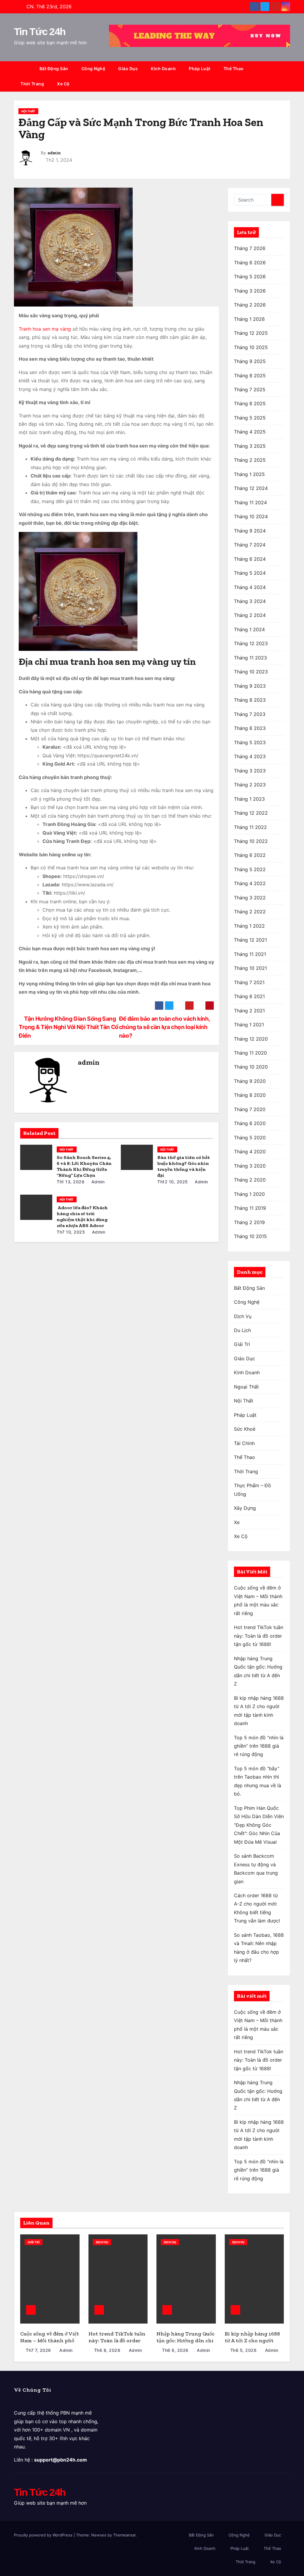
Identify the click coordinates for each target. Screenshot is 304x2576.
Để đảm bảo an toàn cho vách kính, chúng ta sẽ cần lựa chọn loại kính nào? (164, 1027)
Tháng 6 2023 (250, 728)
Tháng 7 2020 (250, 1109)
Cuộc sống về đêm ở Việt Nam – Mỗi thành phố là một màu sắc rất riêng (50, 2344)
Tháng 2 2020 (250, 1180)
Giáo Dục (128, 69)
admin (54, 153)
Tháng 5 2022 (250, 869)
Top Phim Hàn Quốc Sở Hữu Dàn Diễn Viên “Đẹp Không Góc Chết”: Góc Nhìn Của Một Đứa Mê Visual (259, 1825)
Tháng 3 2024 (250, 601)
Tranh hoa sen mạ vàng (45, 329)
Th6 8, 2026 (107, 2350)
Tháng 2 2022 (250, 912)
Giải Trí (242, 1344)
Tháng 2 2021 (249, 1011)
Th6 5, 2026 (244, 2350)
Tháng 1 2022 (249, 926)
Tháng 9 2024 (250, 531)
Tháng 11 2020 (250, 1053)
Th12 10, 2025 (173, 1182)
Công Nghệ (93, 69)
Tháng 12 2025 (251, 333)
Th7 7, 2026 (38, 2350)
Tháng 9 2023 (250, 686)
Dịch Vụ (243, 1316)
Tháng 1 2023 (249, 799)
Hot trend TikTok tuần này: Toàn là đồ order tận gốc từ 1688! (259, 1636)
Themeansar (124, 2535)
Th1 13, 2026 (71, 1182)
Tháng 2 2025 (250, 460)
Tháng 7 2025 (250, 389)
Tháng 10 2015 (250, 1236)
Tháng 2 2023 (250, 785)
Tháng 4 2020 (250, 1152)
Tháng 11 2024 (250, 502)
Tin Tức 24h (40, 32)
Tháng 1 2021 (249, 1025)
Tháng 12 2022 (251, 813)
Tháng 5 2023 (250, 742)
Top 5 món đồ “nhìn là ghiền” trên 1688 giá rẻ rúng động (259, 1746)
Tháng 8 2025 (250, 376)
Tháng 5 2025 (250, 418)
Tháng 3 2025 (250, 446)
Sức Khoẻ (245, 1429)
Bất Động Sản (54, 69)
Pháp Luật (200, 69)
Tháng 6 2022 (250, 855)
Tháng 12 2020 (251, 1039)
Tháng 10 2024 (251, 516)
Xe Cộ (63, 84)
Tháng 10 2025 (251, 347)
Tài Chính (244, 1443)
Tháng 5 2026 (250, 277)
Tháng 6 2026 (250, 263)
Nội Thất (28, 111)
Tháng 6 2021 (249, 996)
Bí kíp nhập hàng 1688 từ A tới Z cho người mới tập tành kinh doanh (252, 2344)
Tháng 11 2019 (250, 1208)
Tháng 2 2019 (249, 1222)
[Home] (23, 69)
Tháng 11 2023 (250, 658)
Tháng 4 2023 (250, 756)
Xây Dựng (245, 1508)
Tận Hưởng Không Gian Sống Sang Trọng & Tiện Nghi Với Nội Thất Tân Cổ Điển (69, 1027)
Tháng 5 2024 (250, 573)
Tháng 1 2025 (249, 474)
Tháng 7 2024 (250, 545)
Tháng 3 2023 (250, 771)
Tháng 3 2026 (250, 291)
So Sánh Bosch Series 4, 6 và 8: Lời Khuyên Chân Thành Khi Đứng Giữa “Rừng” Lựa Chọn (84, 1166)
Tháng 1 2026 (249, 319)
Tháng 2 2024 (250, 615)
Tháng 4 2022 (250, 883)
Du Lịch (242, 1330)
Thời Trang (32, 84)
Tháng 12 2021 (250, 940)
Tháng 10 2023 (251, 672)
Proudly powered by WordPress (44, 2535)
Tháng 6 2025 (250, 403)
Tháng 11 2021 (250, 954)
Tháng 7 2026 (250, 248)
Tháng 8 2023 (250, 700)
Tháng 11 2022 (250, 827)
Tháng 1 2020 (249, 1194)
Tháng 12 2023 (251, 643)
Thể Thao (234, 69)
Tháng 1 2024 (249, 629)
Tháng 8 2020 (250, 1095)
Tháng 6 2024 (250, 559)
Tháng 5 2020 (250, 1138)
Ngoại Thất (246, 1387)
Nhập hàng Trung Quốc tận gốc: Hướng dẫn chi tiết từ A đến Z (186, 2340)
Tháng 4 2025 (250, 432)
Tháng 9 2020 (250, 1081)
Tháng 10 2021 (250, 968)
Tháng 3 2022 (250, 898)
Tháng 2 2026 (250, 305)
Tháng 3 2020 (250, 1166)
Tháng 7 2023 (250, 714)
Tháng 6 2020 (250, 1123)
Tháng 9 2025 (250, 361)
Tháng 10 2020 (251, 1067)
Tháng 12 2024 (251, 488)
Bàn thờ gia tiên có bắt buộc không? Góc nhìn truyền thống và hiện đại (184, 1166)
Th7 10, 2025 (71, 1232)
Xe (237, 1522)
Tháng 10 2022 (251, 841)
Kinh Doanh (163, 69)
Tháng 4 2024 (250, 587)
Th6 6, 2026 (175, 2350)
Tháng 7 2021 (249, 982)
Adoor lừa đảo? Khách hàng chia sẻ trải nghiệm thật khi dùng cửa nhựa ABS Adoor (82, 1216)
